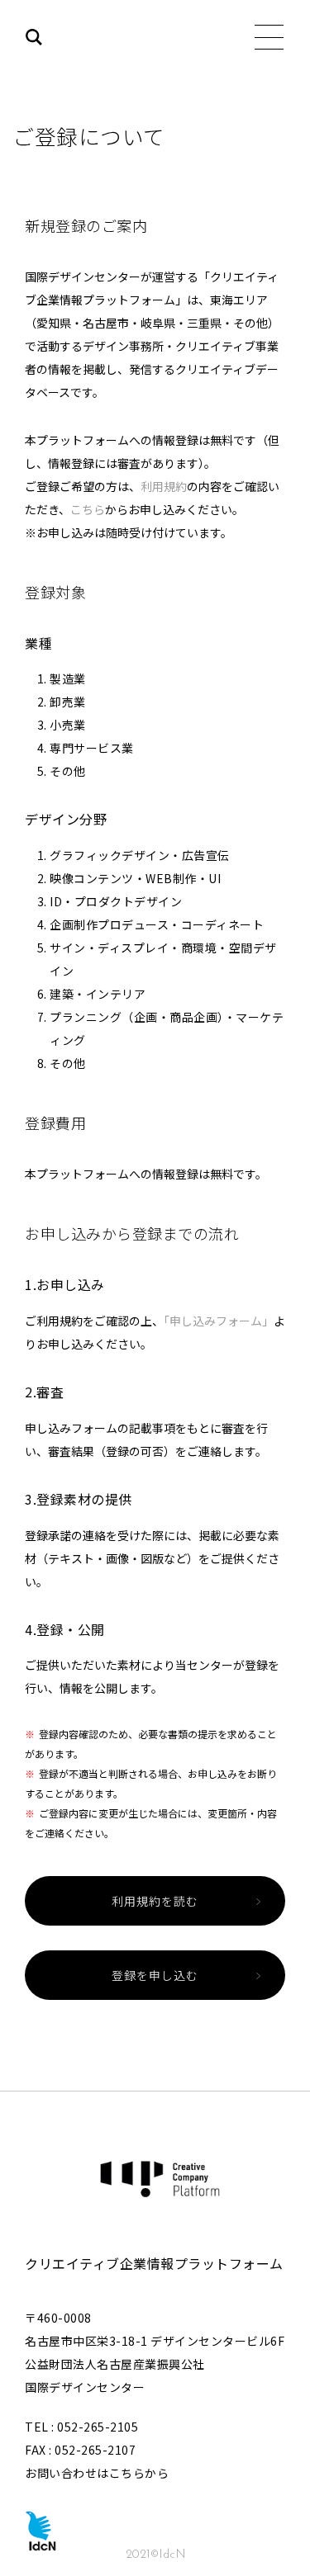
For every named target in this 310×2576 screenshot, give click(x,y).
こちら (88, 509)
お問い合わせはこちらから (97, 2473)
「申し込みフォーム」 (219, 1321)
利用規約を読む (155, 1901)
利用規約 (164, 486)
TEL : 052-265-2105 (81, 2427)
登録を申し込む (155, 1975)
